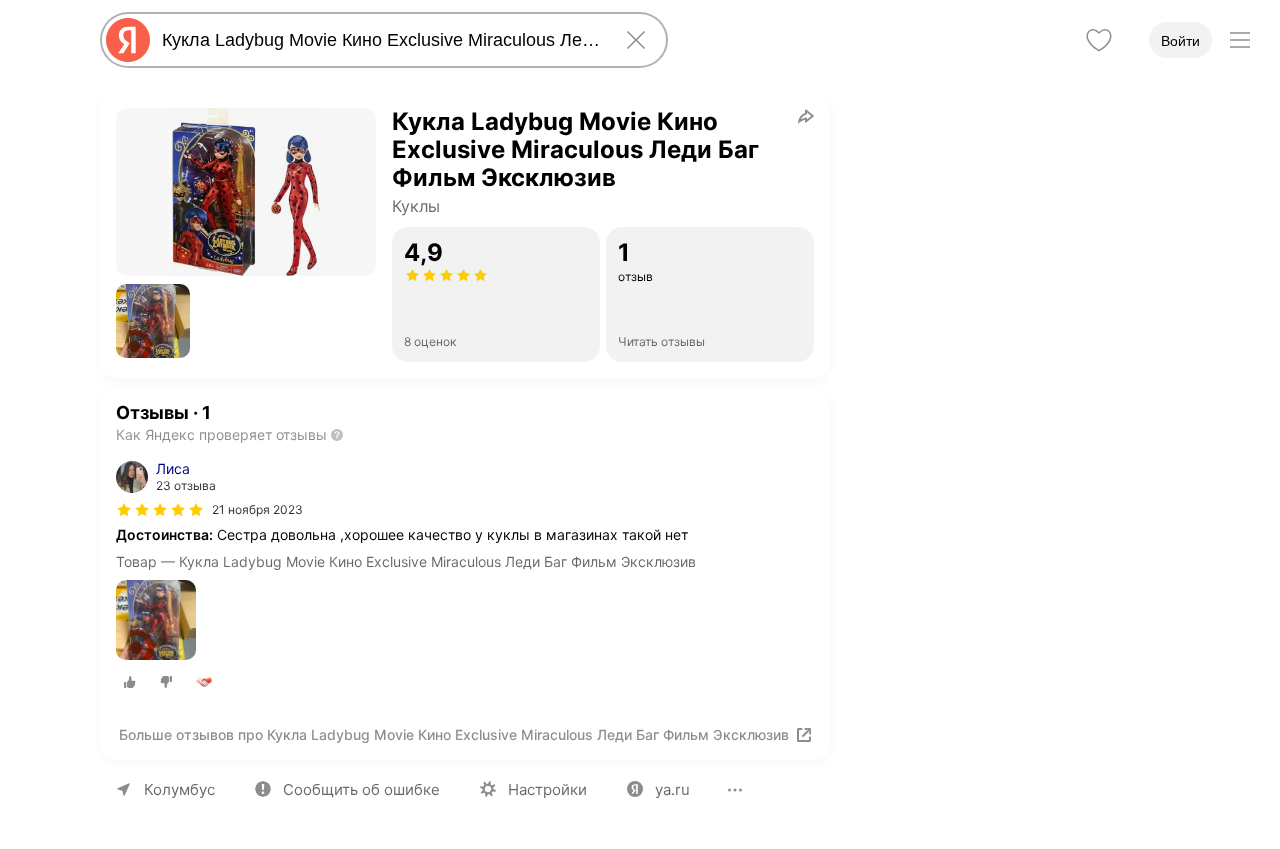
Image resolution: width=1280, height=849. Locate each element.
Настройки (547, 789)
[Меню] (1240, 40)
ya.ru (672, 789)
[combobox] (380, 40)
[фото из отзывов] (156, 621)
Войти (1180, 41)
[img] (160, 510)
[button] (153, 321)
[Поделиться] (806, 116)
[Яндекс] (128, 40)
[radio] (130, 682)
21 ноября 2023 (257, 509)
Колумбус (179, 789)
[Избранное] (1099, 40)
